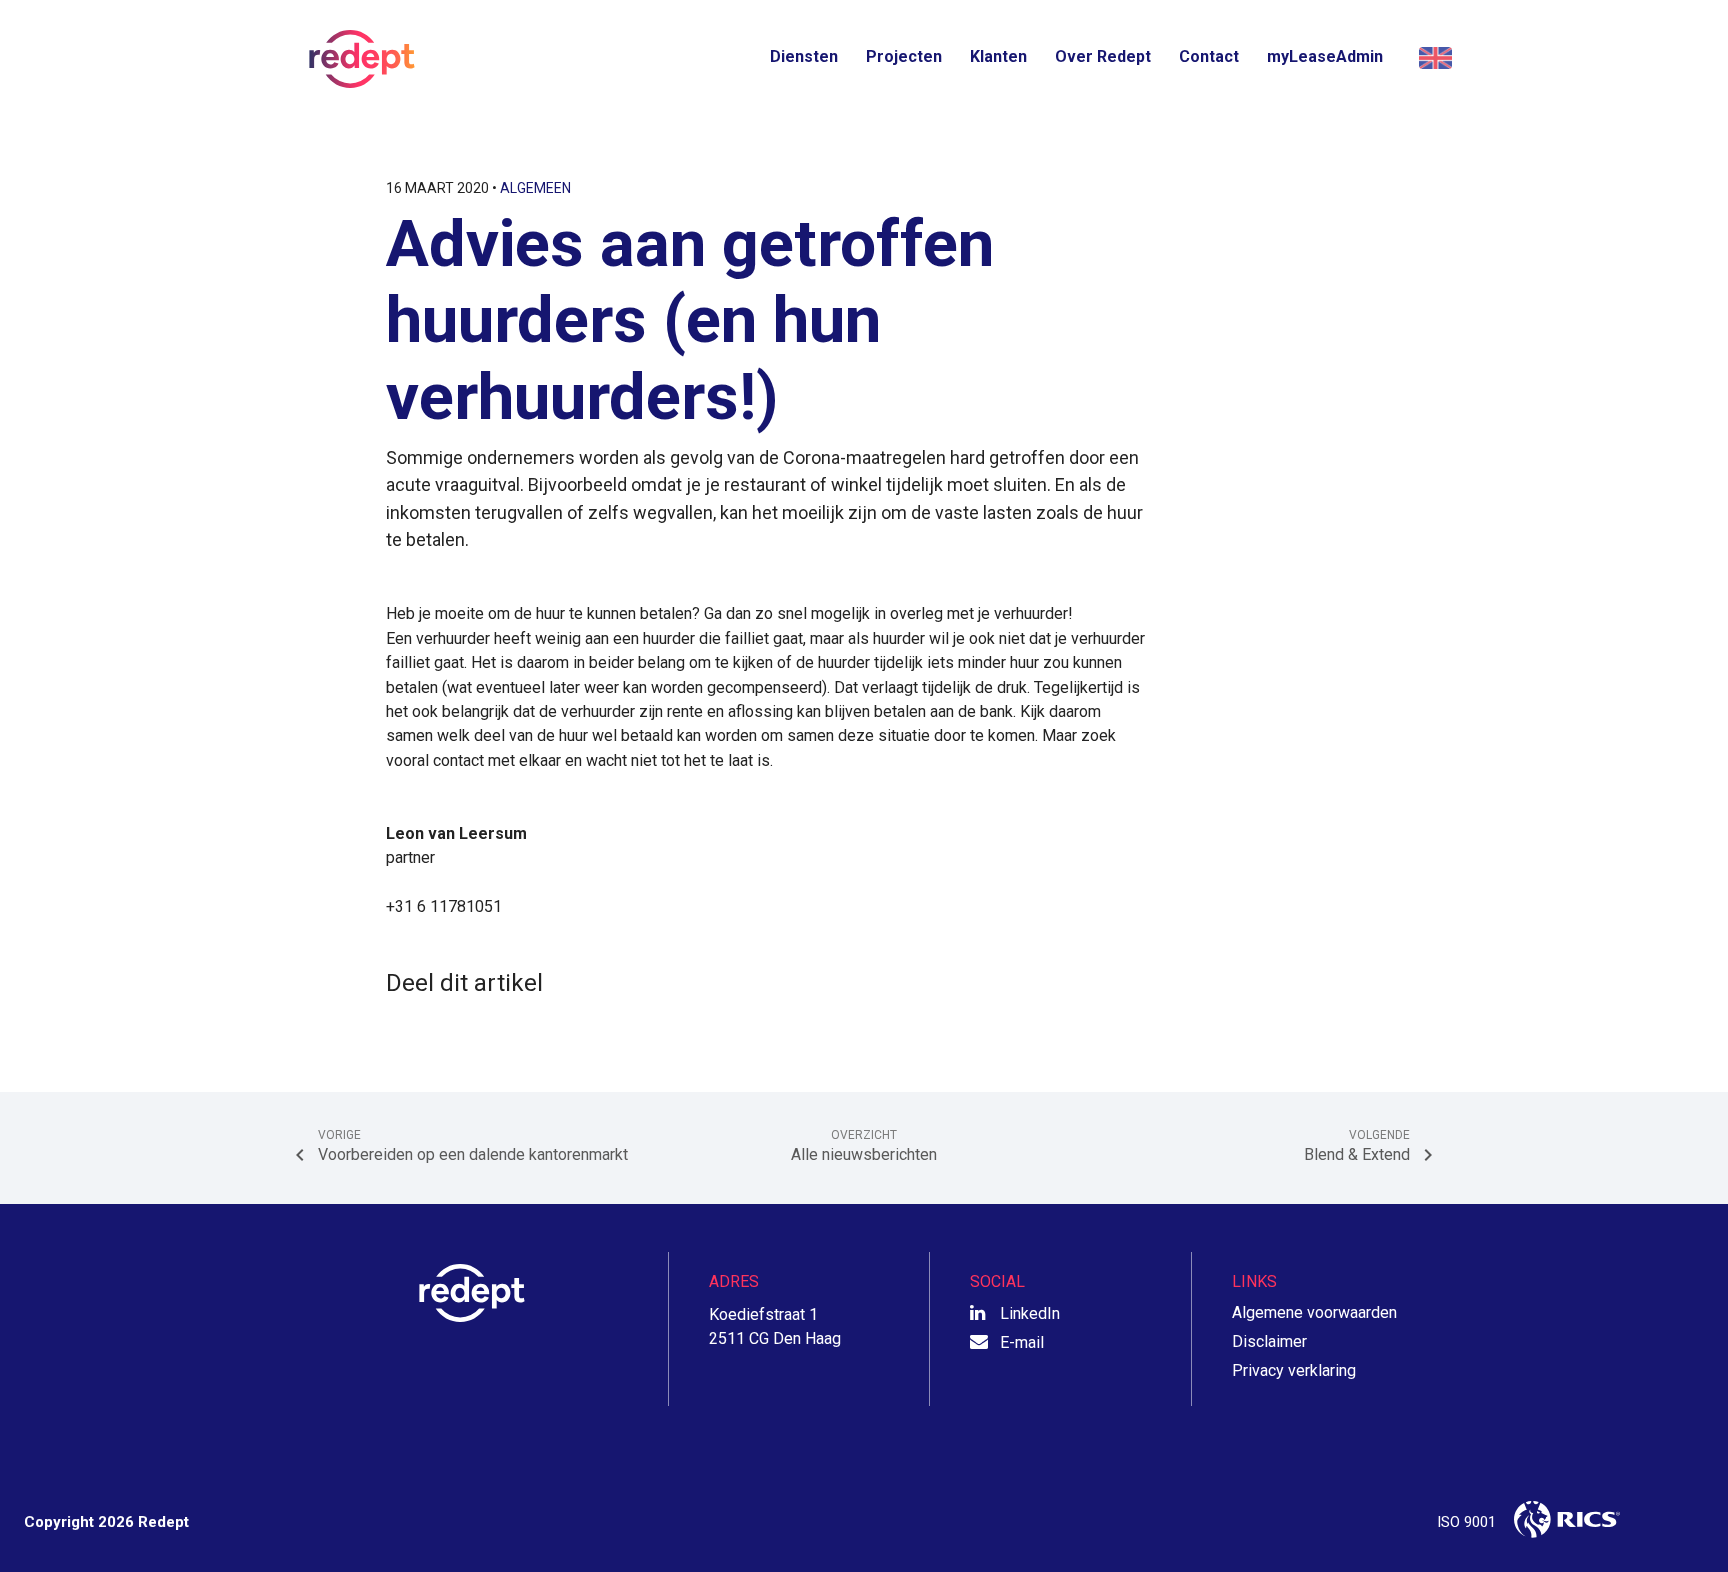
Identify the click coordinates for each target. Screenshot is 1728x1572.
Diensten (804, 56)
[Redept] (356, 59)
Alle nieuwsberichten (864, 1146)
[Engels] (1432, 58)
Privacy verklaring (1294, 1370)
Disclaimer (1269, 1341)
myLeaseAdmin (1325, 56)
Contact (1209, 56)
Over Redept (1103, 56)
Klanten (998, 56)
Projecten (904, 56)
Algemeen (535, 188)
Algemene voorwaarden (1314, 1312)
